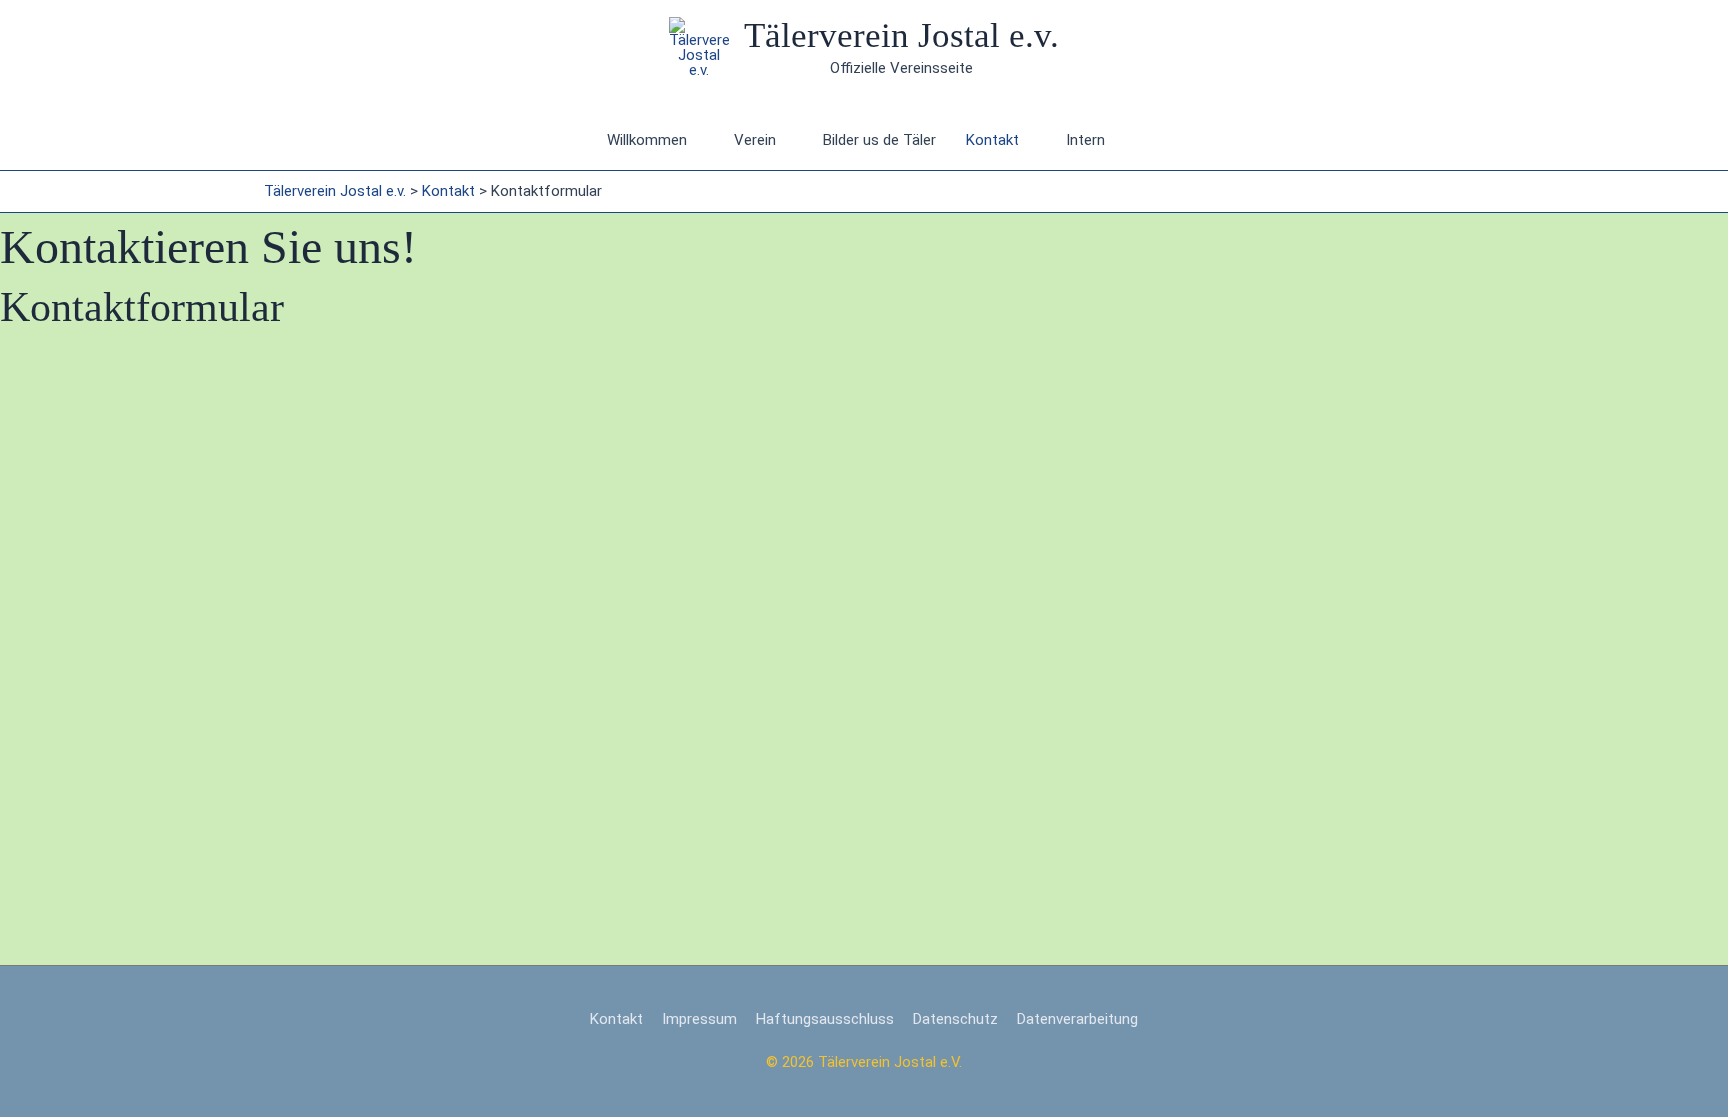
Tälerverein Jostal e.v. (901, 35)
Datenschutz (955, 1019)
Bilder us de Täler (879, 140)
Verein (755, 140)
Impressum (699, 1019)
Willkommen (647, 140)
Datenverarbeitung (1077, 1019)
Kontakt (992, 140)
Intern (1085, 140)
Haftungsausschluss (825, 1019)
